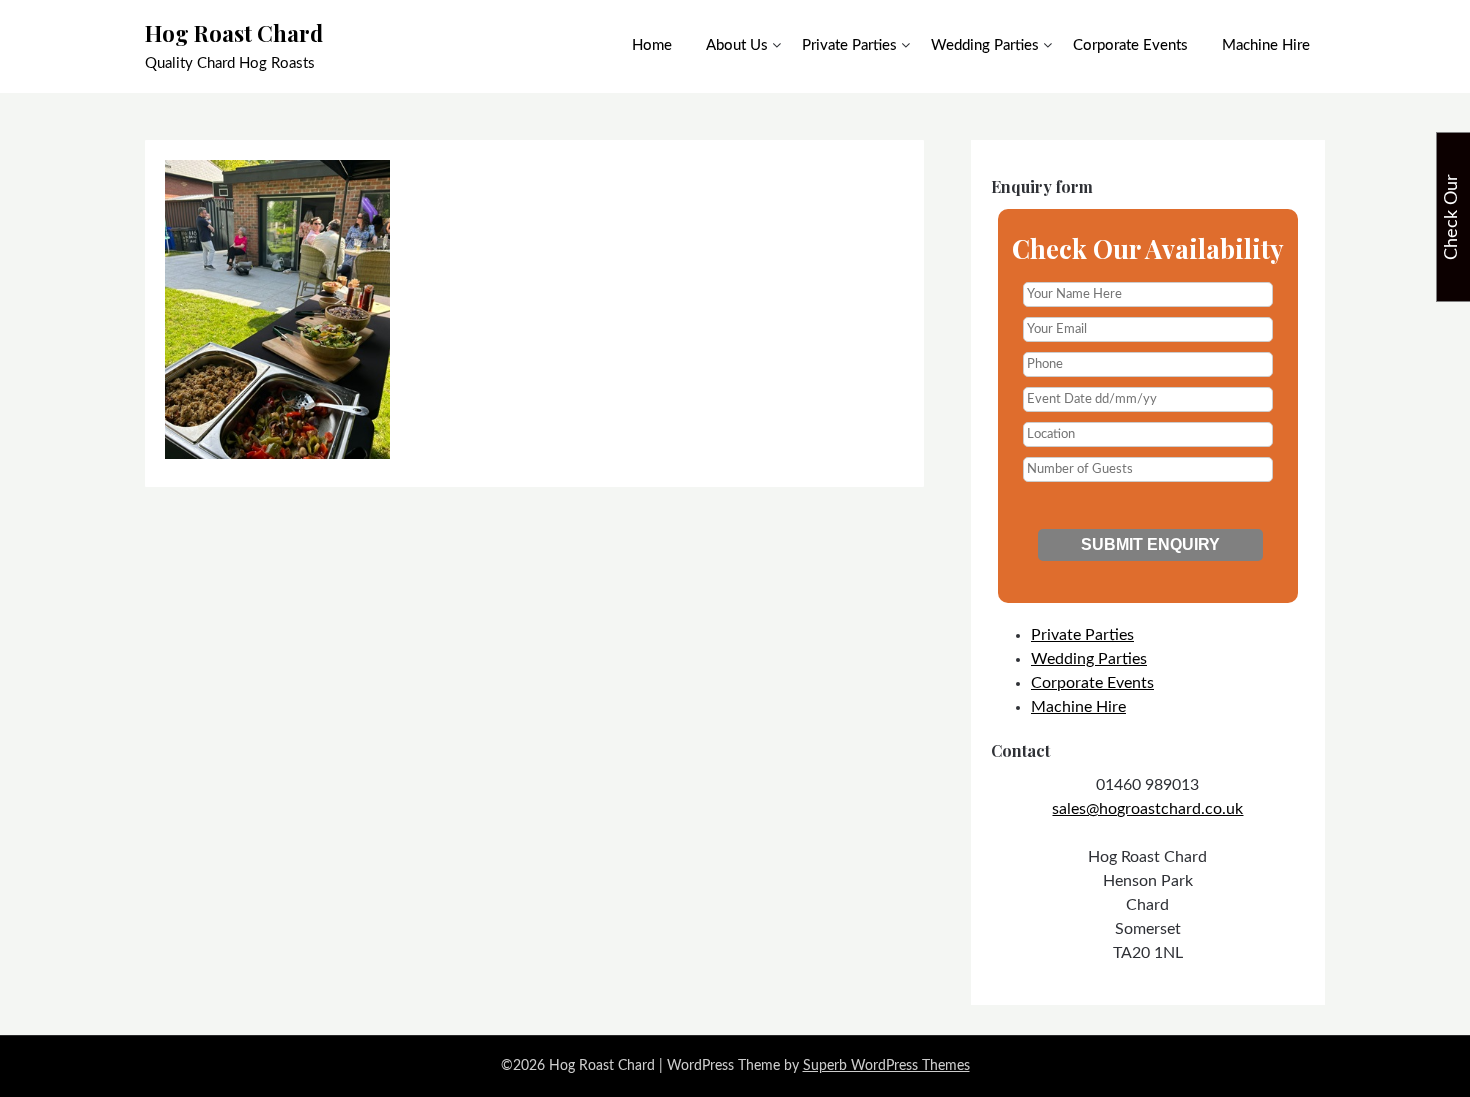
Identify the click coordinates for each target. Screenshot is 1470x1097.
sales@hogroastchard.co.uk (1147, 809)
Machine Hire (1266, 45)
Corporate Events (1130, 45)
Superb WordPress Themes (886, 1066)
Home (652, 45)
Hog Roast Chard (234, 33)
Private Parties (849, 45)
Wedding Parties (985, 45)
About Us (737, 45)
